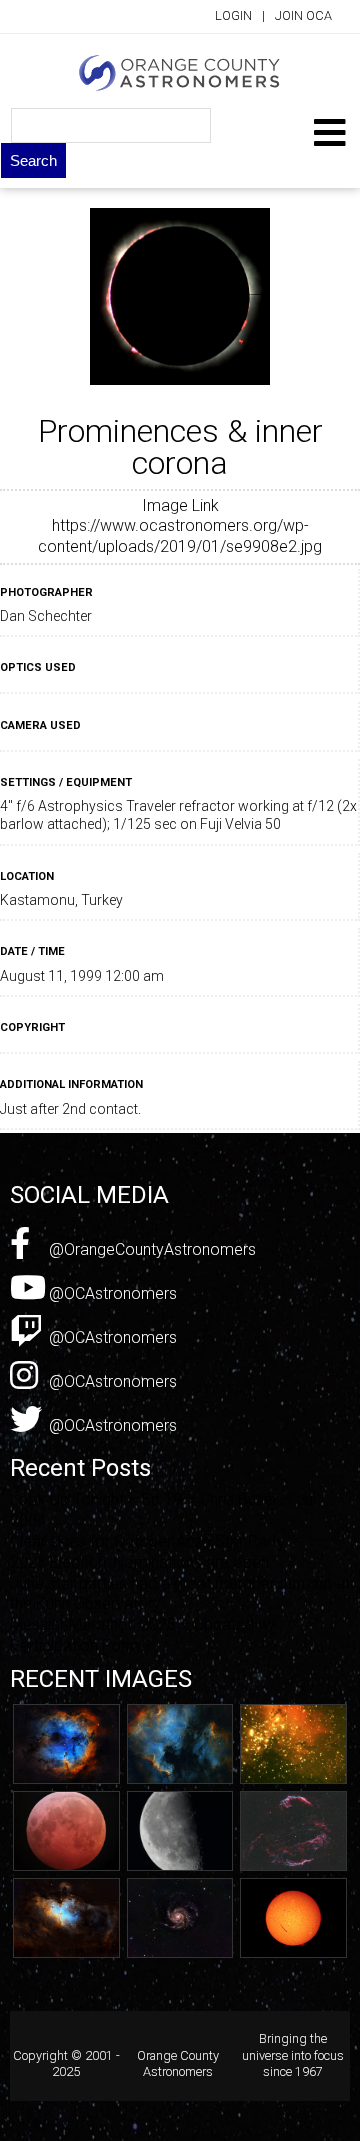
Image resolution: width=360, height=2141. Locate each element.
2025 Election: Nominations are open (139, 1562)
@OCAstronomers (111, 1293)
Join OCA (303, 15)
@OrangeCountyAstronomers (150, 1249)
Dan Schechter (46, 616)
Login (233, 15)
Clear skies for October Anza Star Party (147, 1541)
